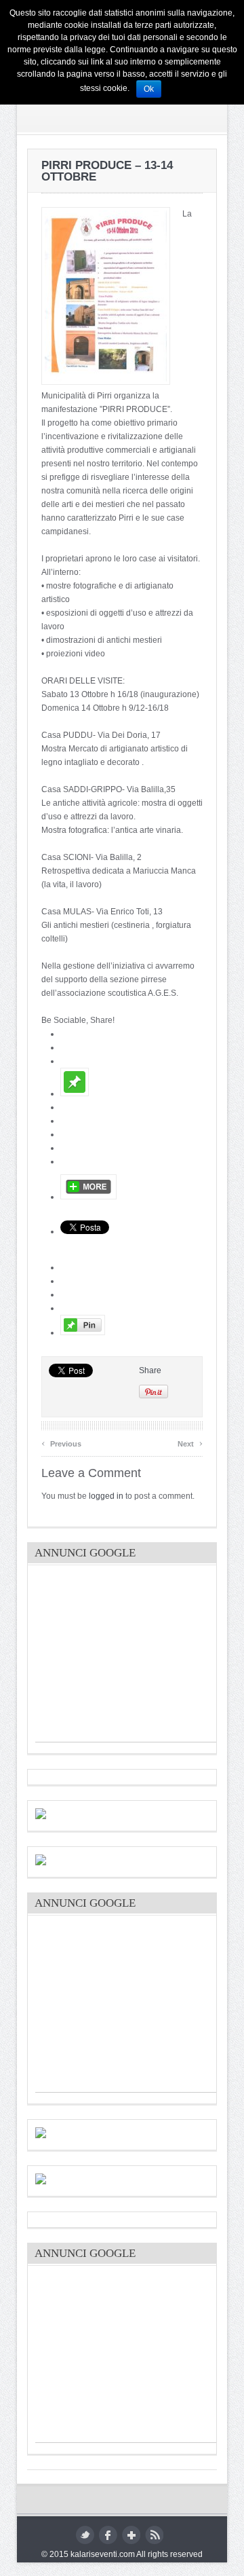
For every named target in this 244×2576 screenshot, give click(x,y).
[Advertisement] (137, 1657)
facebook (108, 2535)
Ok (149, 89)
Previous (61, 1442)
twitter (85, 2535)
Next (190, 1442)
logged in (106, 1496)
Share (150, 1370)
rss (154, 2535)
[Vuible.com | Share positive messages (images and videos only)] (75, 1094)
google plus (131, 2535)
